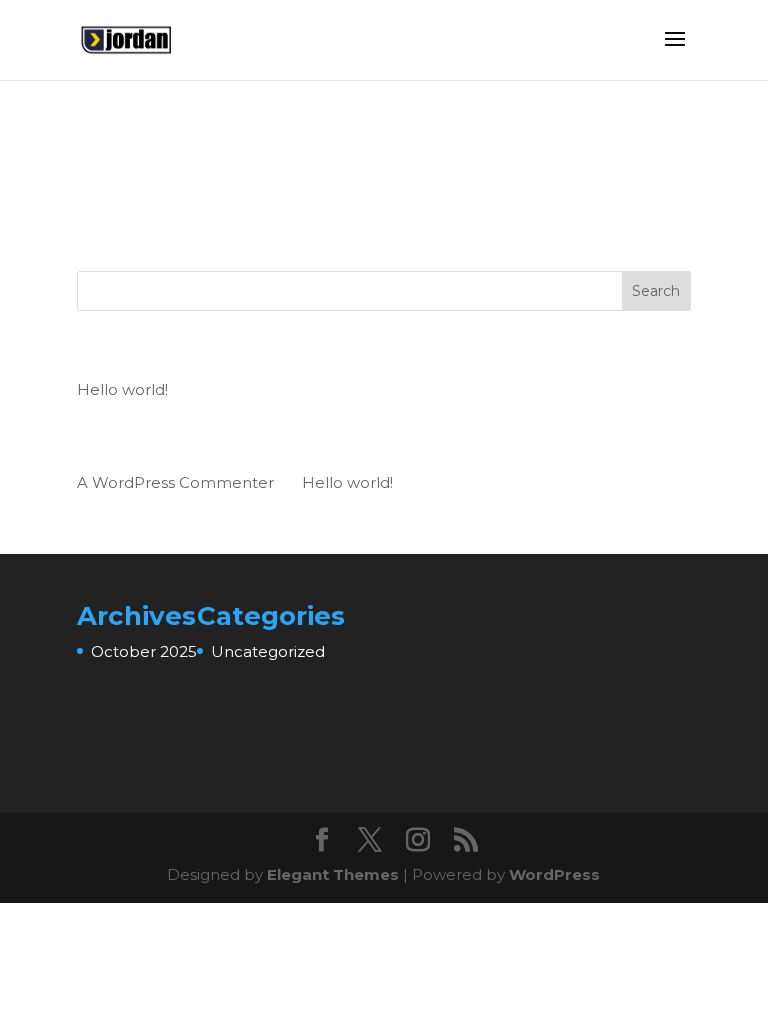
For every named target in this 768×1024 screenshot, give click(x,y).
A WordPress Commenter (175, 482)
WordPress (554, 874)
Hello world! (122, 389)
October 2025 (144, 651)
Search (656, 291)
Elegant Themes (333, 874)
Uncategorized (268, 651)
